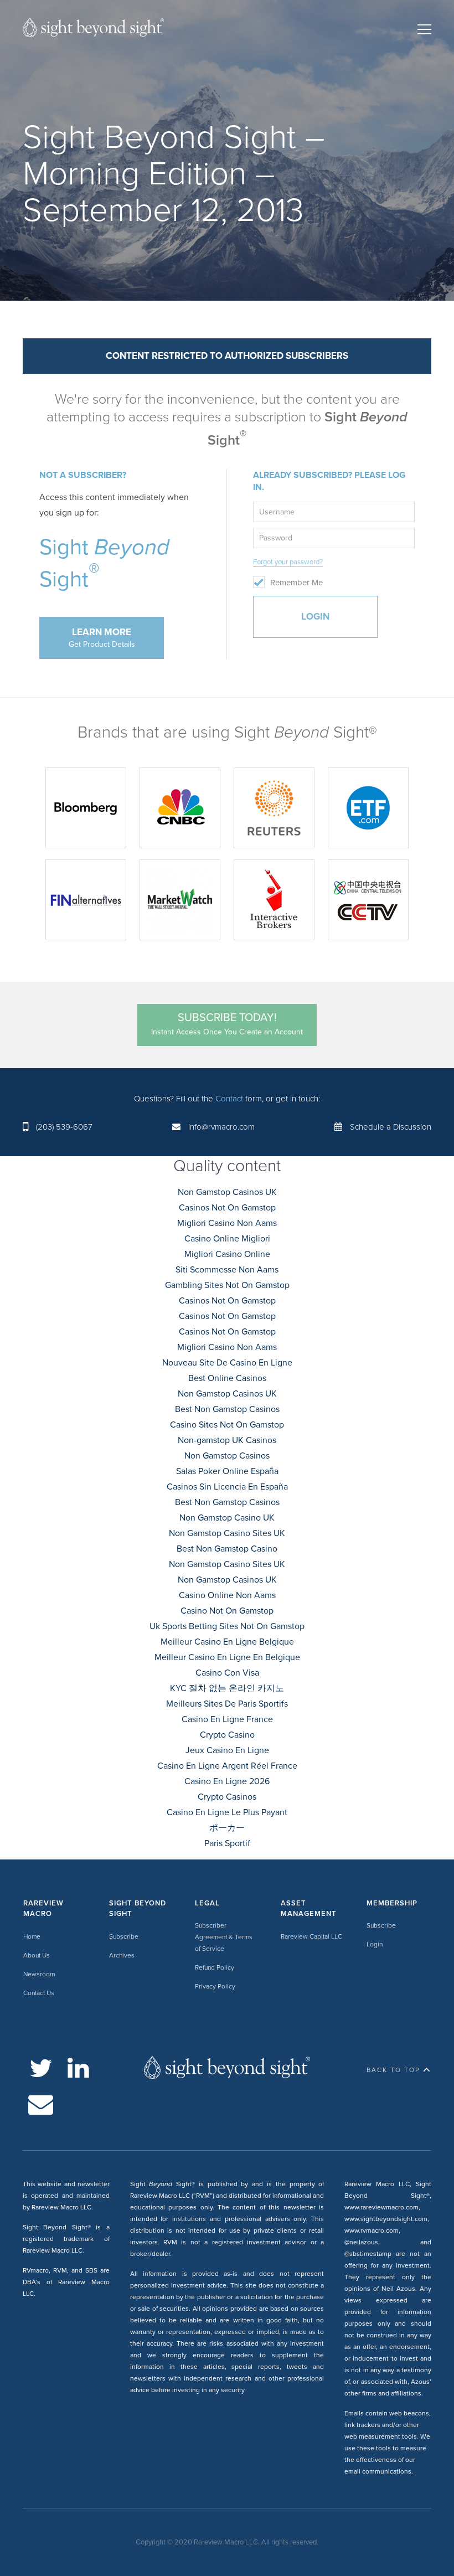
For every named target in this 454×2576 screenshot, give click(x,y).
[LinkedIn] (78, 2068)
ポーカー (227, 1828)
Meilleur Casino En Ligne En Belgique (227, 1657)
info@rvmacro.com (221, 1127)
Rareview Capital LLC (311, 1936)
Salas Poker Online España (227, 1471)
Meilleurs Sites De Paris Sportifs (227, 1704)
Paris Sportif (227, 1843)
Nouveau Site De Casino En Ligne (227, 1363)
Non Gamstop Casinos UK (227, 1192)
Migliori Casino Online (227, 1254)
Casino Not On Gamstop (227, 1611)
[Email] (41, 2104)
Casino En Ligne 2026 (227, 1781)
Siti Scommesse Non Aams (227, 1270)
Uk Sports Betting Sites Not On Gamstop (227, 1626)
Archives (122, 1955)
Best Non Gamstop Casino (227, 1549)
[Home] (93, 30)
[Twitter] (41, 2068)
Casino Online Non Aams (227, 1595)
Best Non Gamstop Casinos (227, 1409)
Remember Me (296, 583)
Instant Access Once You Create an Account (227, 1024)
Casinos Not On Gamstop (227, 1208)
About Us (37, 1955)
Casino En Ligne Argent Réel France (227, 1766)
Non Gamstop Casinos (227, 1456)
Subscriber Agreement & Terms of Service (224, 1937)
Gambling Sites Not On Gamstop (227, 1285)
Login (375, 1944)
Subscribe (124, 1936)
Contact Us (39, 1993)
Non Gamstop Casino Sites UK (227, 1533)
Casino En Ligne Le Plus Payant (227, 1812)
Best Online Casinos (227, 1378)
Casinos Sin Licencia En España (227, 1487)
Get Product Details (102, 638)
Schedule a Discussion (391, 1127)
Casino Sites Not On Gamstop (227, 1425)
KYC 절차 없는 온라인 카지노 (227, 1688)
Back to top (393, 2070)
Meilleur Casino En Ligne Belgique (227, 1642)
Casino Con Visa (227, 1673)
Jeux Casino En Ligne (227, 1750)
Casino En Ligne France (227, 1719)
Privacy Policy (215, 1986)
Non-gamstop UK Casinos (227, 1440)
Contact (229, 1099)
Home (32, 1936)
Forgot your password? (288, 562)
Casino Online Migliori (227, 1239)
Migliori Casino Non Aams (227, 1223)
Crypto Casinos (227, 1797)
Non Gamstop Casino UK (227, 1518)
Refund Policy (215, 1967)
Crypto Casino (227, 1735)
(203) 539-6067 (64, 1127)
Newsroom (39, 1974)
